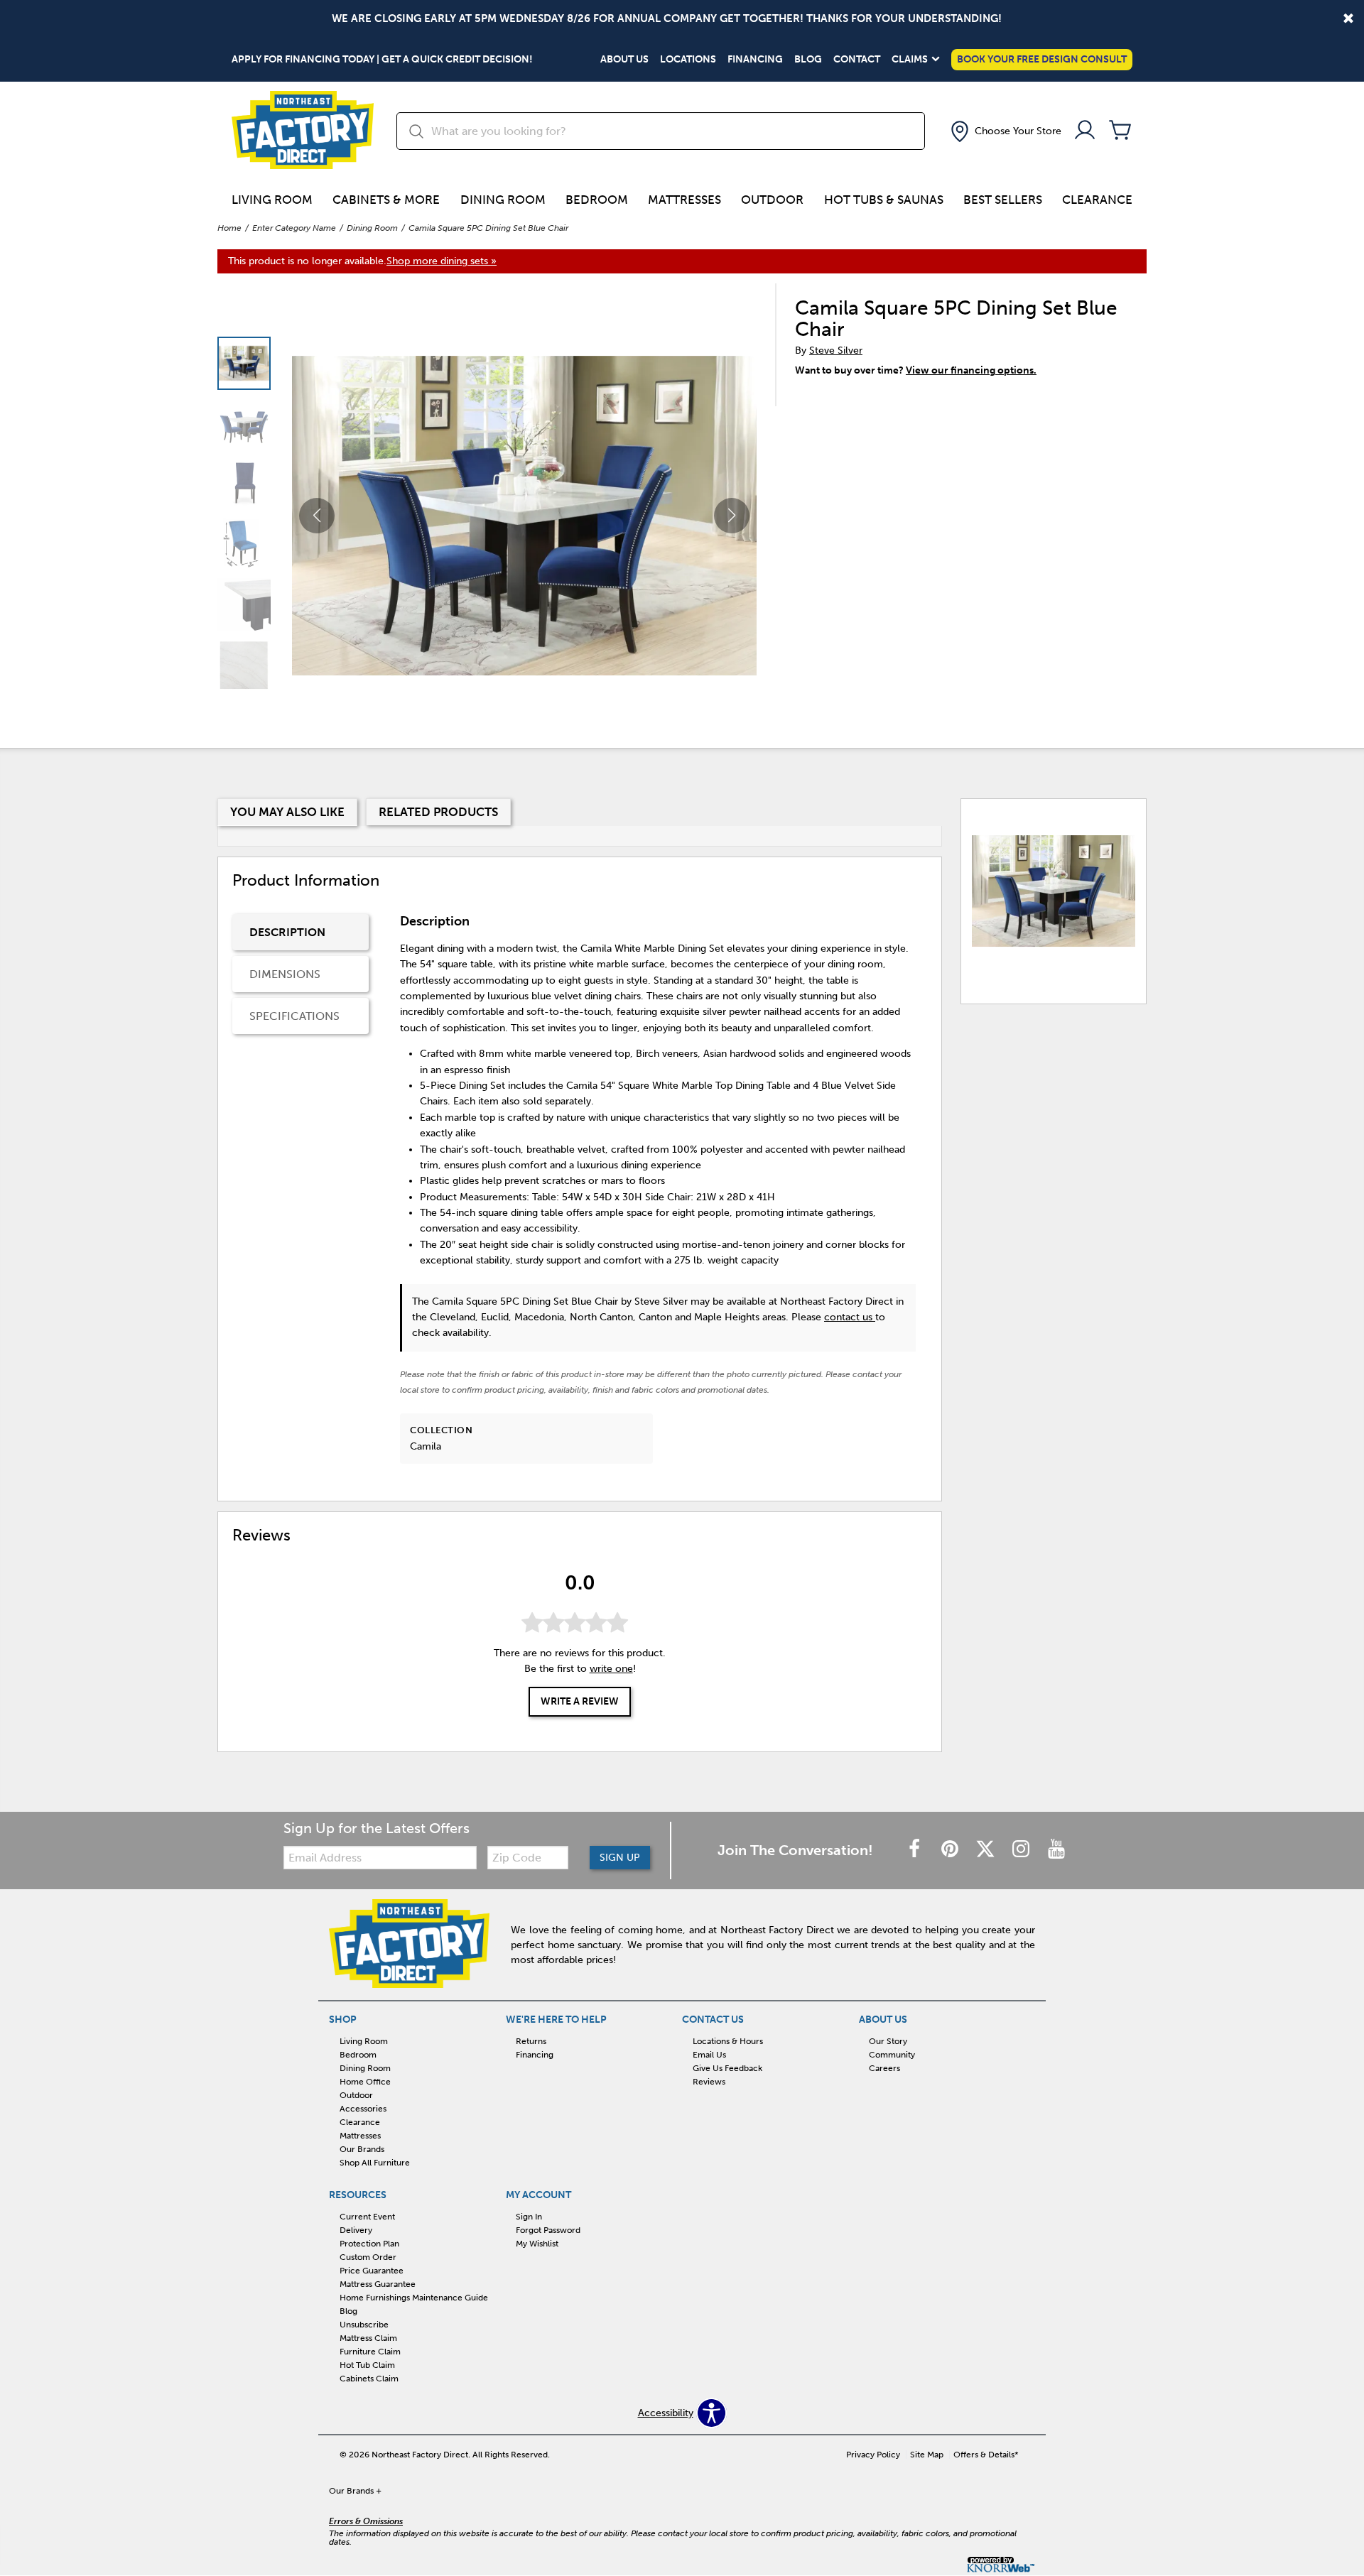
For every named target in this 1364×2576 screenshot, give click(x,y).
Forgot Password (548, 2230)
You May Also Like (287, 812)
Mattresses (684, 200)
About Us (624, 60)
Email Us (709, 2055)
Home (229, 228)
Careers (884, 2068)
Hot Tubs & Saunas (884, 200)
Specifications (294, 1016)
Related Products (438, 812)
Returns (531, 2041)
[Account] (1085, 131)
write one (611, 1669)
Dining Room (503, 200)
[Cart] (1120, 131)
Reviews (709, 2082)
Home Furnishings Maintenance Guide (414, 2298)
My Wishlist (537, 2244)
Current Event (367, 2217)
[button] (1005, 131)
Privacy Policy (873, 2455)
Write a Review (580, 1702)
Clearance (1097, 200)
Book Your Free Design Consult (1042, 59)
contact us (850, 1317)
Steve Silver (836, 350)
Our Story (888, 2041)
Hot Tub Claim (367, 2365)
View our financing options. (971, 370)
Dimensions (285, 974)
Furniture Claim (370, 2352)
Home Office (365, 2082)
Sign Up (620, 1858)
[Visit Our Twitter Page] (987, 1850)
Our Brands (362, 2149)
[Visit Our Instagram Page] (1022, 1850)
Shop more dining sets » (442, 261)
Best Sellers (1003, 200)
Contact (857, 60)
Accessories (363, 2109)
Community (892, 2055)
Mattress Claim (368, 2338)
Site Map (927, 2455)
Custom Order (368, 2257)
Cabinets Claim (369, 2379)
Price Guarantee (372, 2271)
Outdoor (772, 200)
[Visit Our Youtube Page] (1056, 1850)
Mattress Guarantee (378, 2284)
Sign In (529, 2217)
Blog (808, 60)
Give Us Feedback (727, 2068)
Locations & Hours (728, 2041)
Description (287, 932)
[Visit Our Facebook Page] (916, 1850)
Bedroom (597, 200)
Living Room (272, 200)
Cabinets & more (386, 200)
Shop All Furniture (375, 2163)
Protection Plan (369, 2244)
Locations (688, 60)
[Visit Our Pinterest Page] (951, 1850)
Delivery (356, 2230)
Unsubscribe (364, 2325)
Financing (755, 60)
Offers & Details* (986, 2455)
